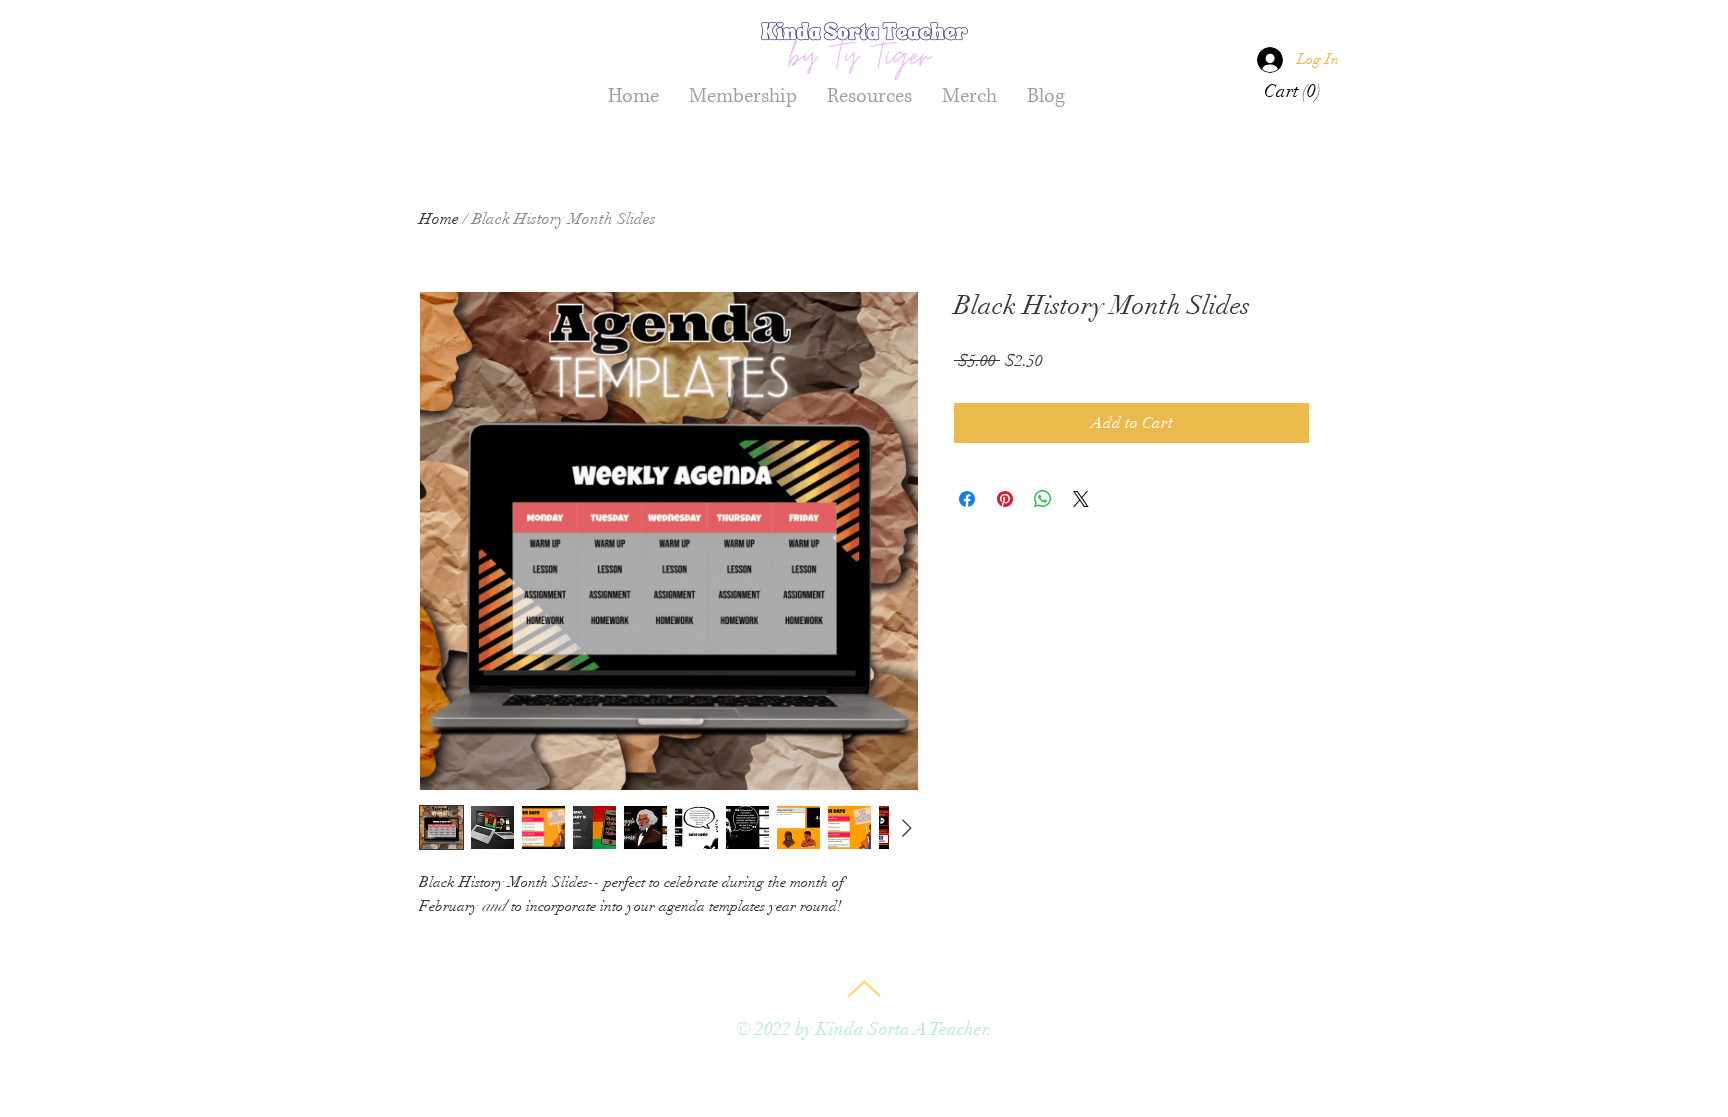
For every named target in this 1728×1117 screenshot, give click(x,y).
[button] (1294, 90)
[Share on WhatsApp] (1043, 499)
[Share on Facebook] (967, 499)
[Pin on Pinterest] (1005, 499)
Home (439, 219)
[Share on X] (1081, 499)
